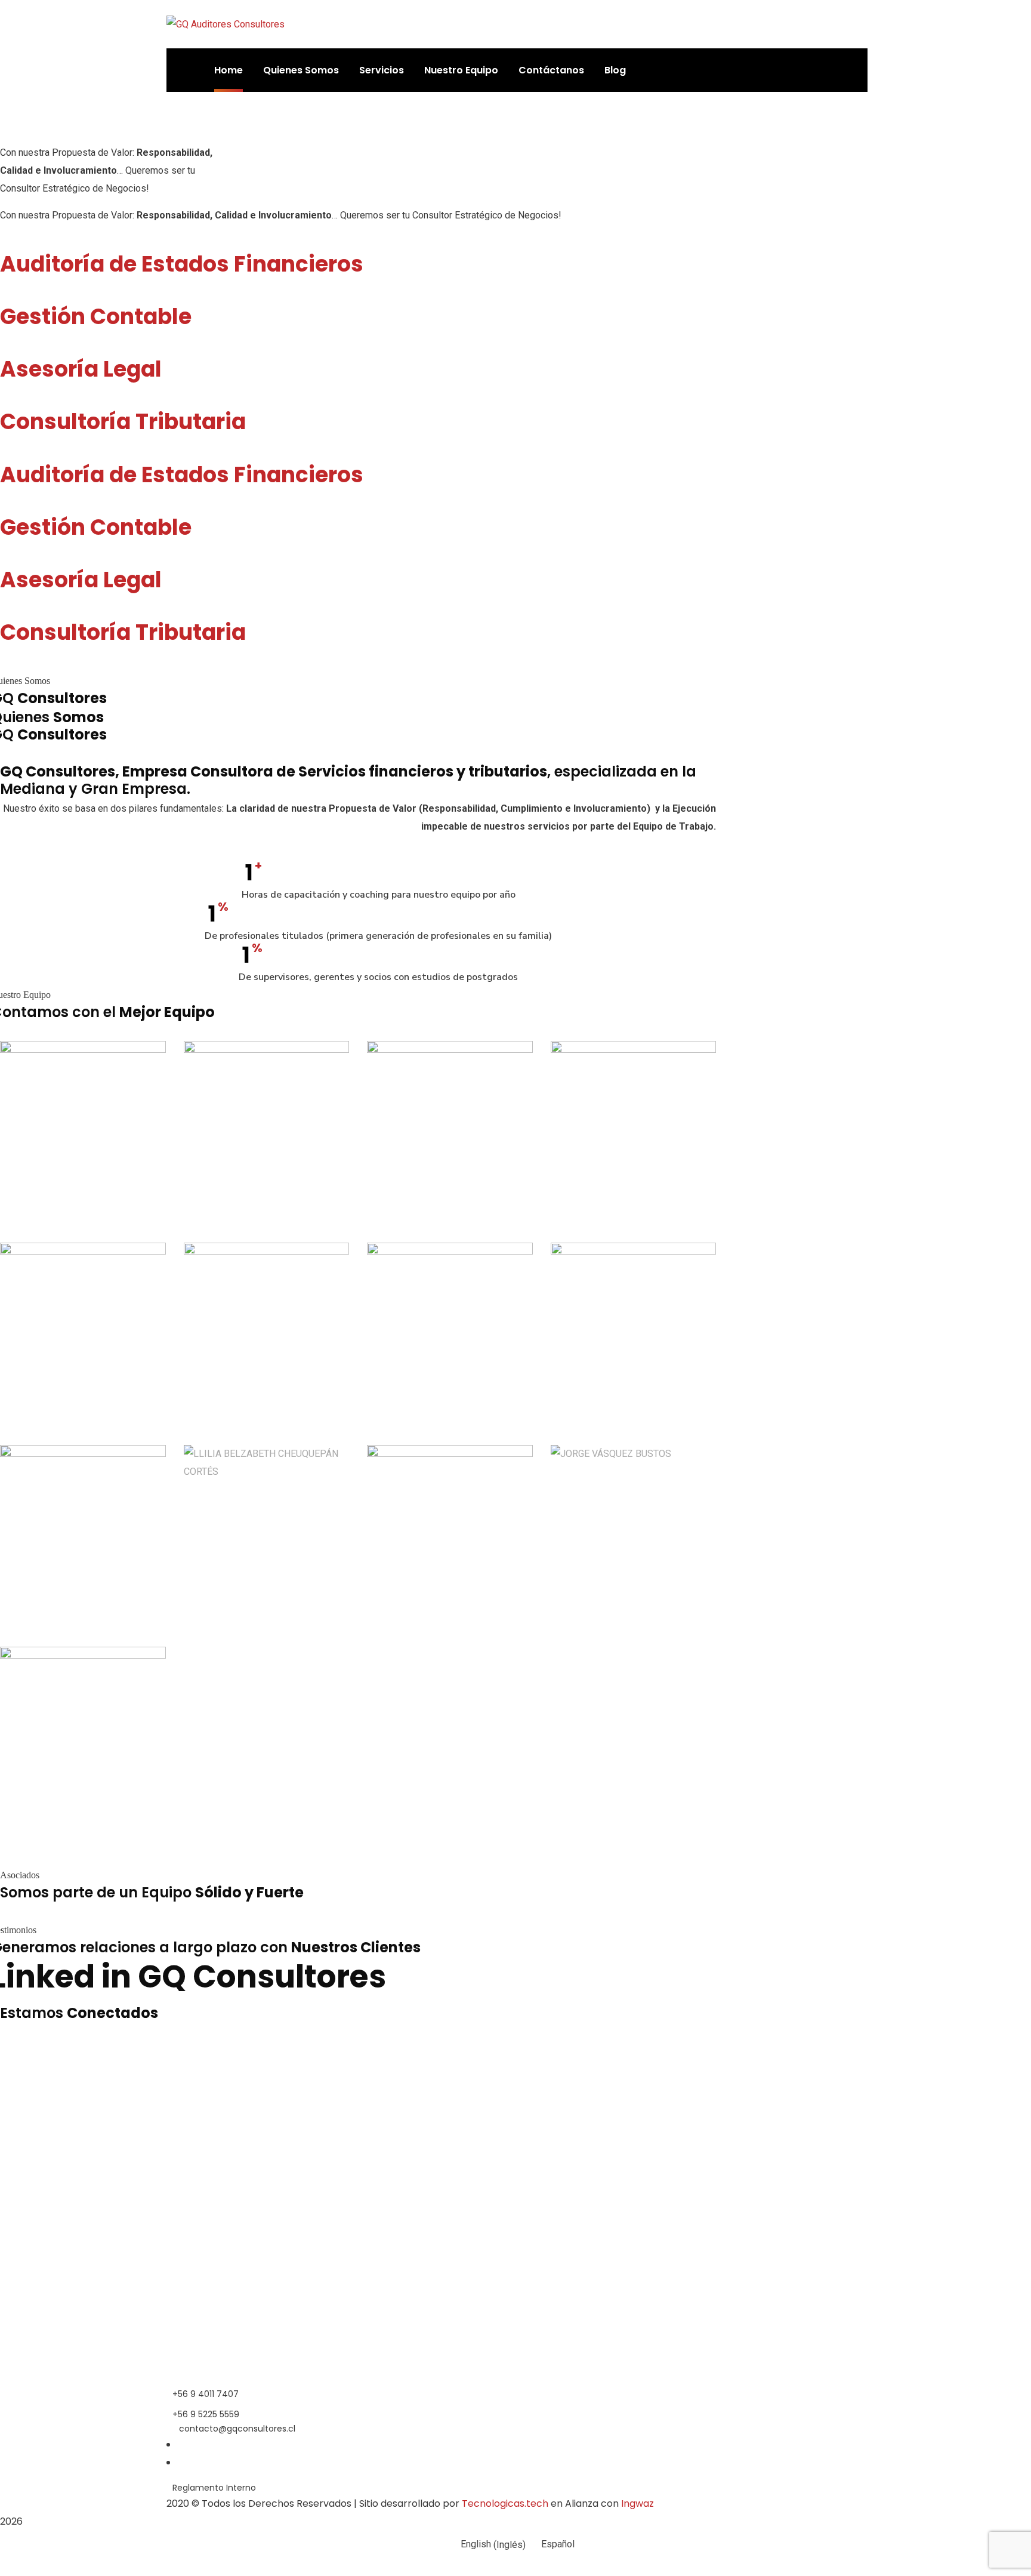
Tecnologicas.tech (505, 2503)
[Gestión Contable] (4, 295)
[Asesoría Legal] (4, 347)
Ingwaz (638, 2503)
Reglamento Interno (214, 2488)
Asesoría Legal (81, 369)
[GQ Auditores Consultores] (226, 24)
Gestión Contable (96, 317)
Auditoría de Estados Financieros (182, 264)
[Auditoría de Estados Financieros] (4, 242)
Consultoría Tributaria (123, 422)
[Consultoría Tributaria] (4, 400)
